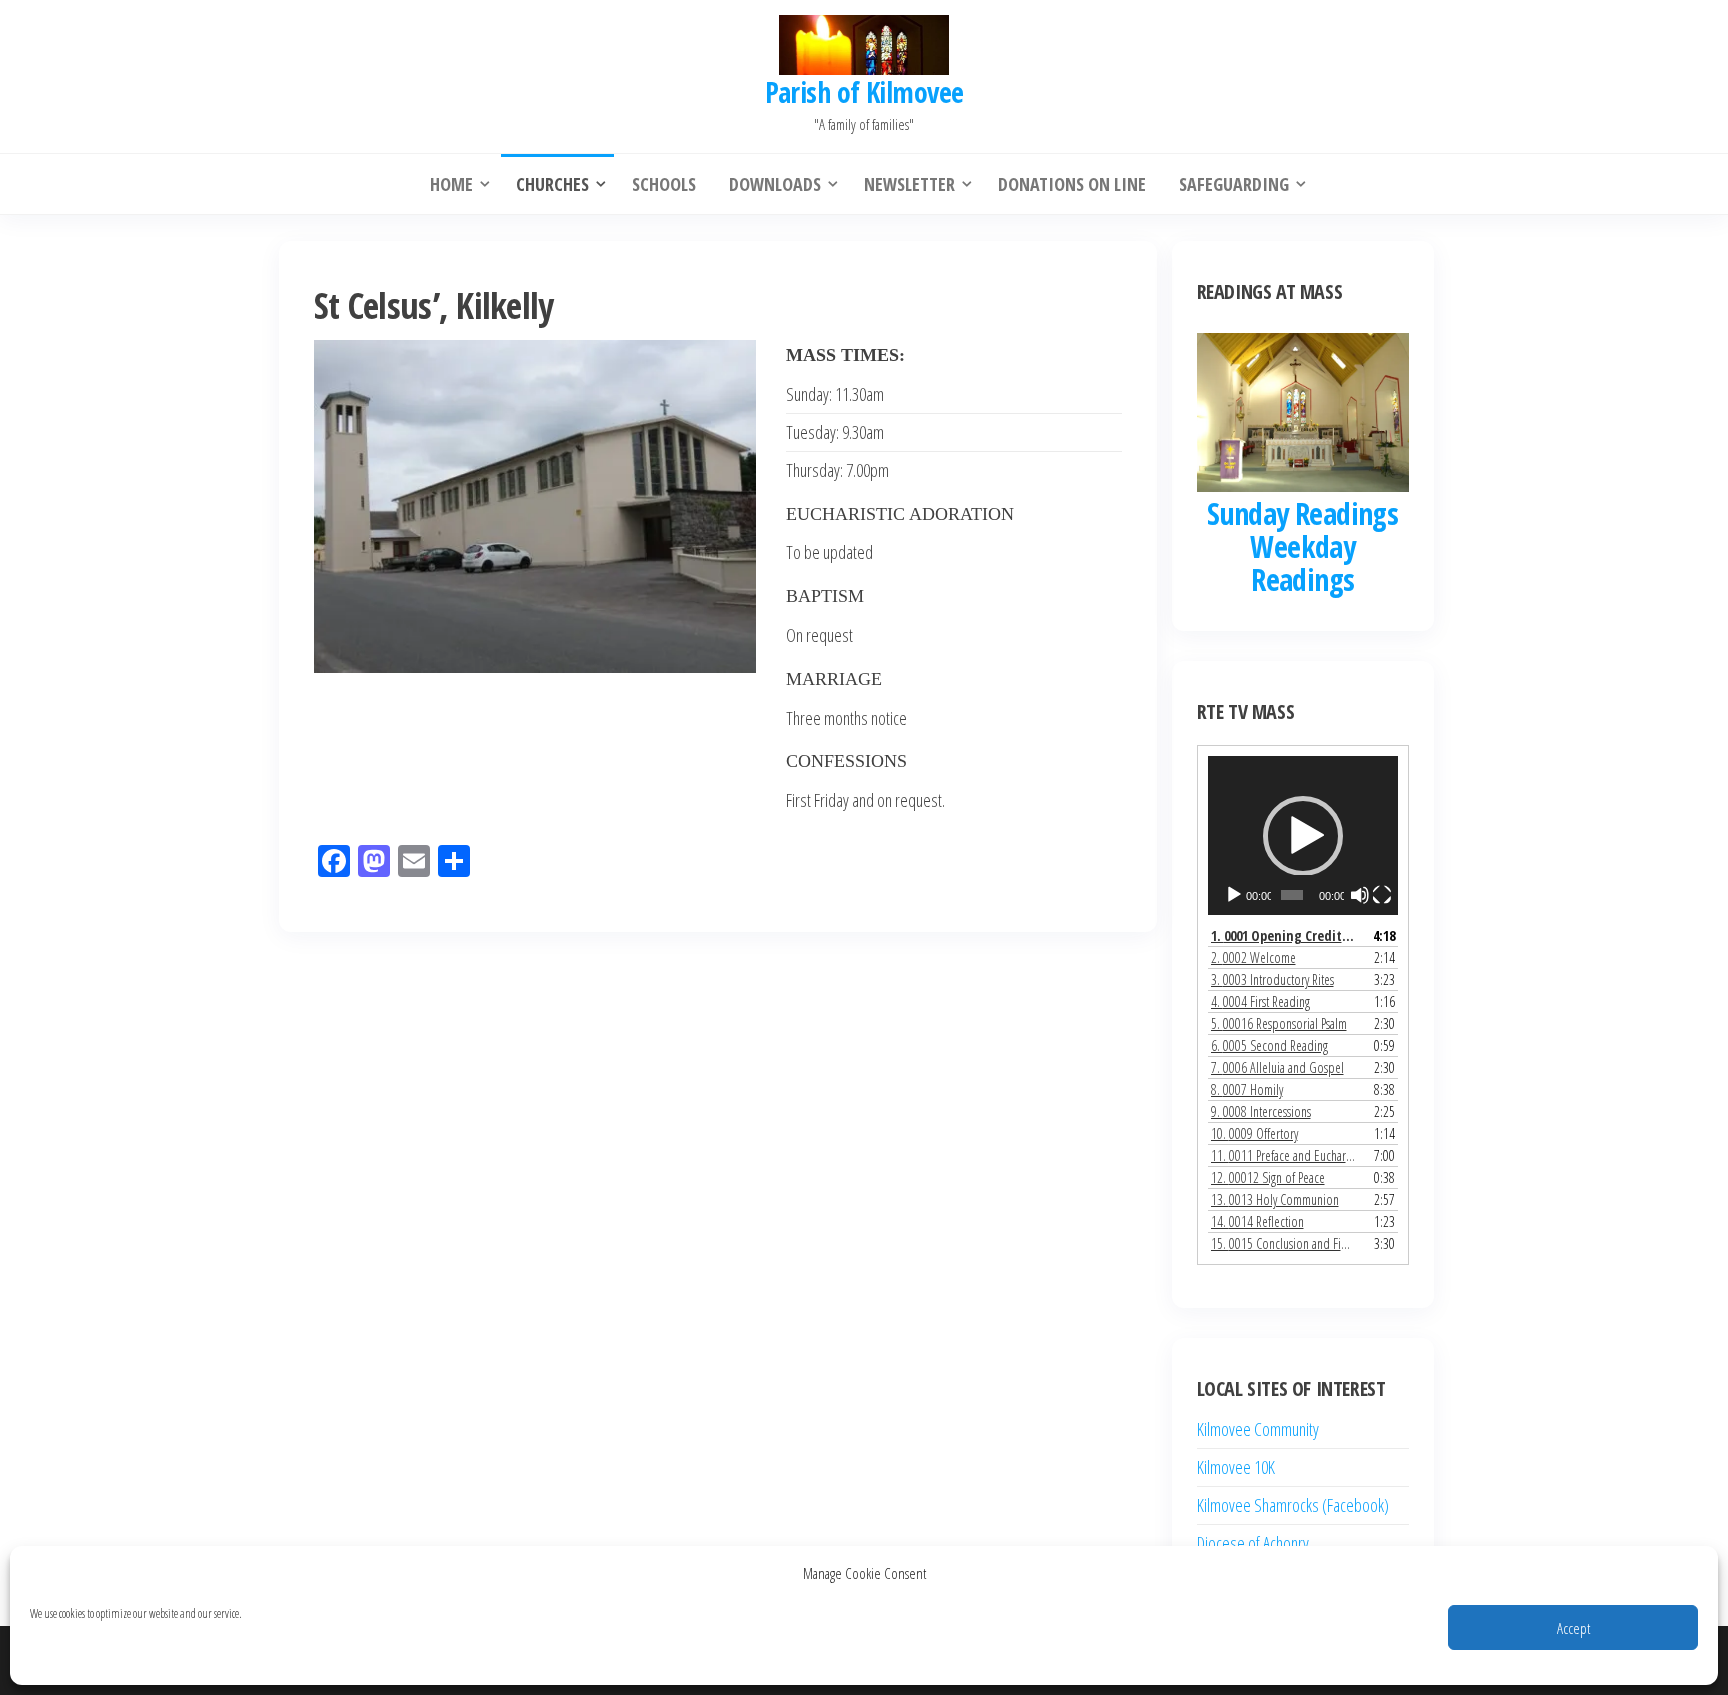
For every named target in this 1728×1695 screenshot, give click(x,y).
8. (1247, 1089)
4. (1260, 1001)
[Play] (1234, 895)
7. (1277, 1067)
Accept (1573, 1628)
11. (1283, 1155)
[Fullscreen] (1382, 895)
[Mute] (1360, 895)
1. (1283, 935)
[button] (1303, 836)
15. (1283, 1243)
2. (1253, 957)
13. (1275, 1199)
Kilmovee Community (1258, 1429)
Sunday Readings (1302, 513)
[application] (1303, 835)
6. (1269, 1045)
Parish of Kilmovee (864, 92)
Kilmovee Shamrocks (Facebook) (1293, 1505)
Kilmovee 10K (1236, 1467)
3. (1272, 979)
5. (1279, 1023)
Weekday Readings (1302, 563)
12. (1268, 1177)
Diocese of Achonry (1253, 1543)
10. (1254, 1133)
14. (1257, 1221)
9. (1261, 1111)
